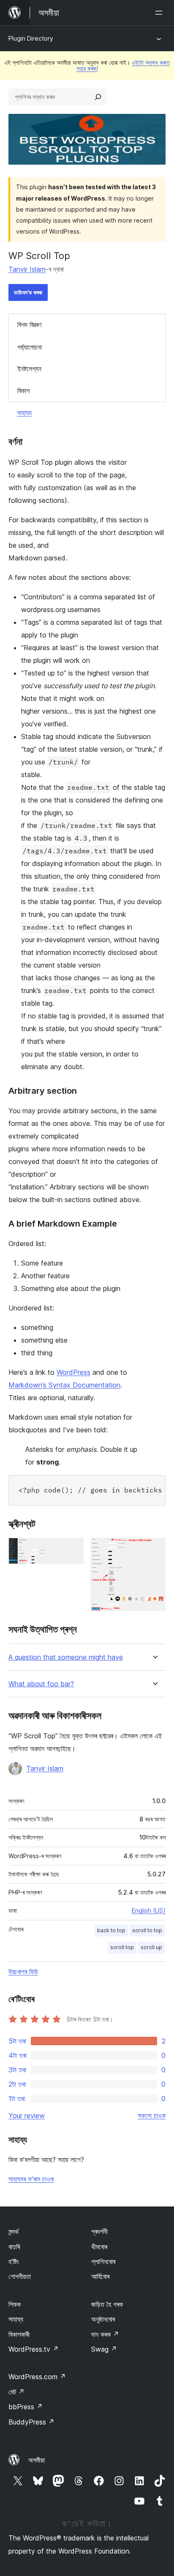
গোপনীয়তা (20, 2276)
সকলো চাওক (152, 2115)
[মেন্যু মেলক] (160, 13)
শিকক (15, 2304)
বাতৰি (14, 2247)
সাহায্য (24, 413)
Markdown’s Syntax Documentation (64, 1385)
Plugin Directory (31, 38)
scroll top (122, 1947)
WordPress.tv (34, 2349)
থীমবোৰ (99, 2247)
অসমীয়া (37, 2460)
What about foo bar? (41, 1684)
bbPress (26, 2407)
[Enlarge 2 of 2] (154, 1549)
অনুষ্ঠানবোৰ (103, 2319)
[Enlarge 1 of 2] (72, 1549)
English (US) (149, 1910)
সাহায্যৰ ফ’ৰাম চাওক (31, 2179)
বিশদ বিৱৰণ (29, 325)
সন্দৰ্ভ (14, 2231)
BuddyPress (31, 2422)
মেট (16, 2392)
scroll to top (147, 1930)
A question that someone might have (66, 1657)
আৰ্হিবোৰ (100, 2276)
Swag (104, 2349)
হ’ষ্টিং (14, 2262)
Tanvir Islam (27, 269)
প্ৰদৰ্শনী (99, 2231)
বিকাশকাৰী (19, 2334)
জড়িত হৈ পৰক (107, 2304)
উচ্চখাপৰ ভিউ (23, 1972)
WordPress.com (37, 2377)
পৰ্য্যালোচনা (30, 347)
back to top (111, 1930)
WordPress (73, 1372)
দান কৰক (105, 2334)
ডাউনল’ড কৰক (28, 292)
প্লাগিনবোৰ (103, 2262)
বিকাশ (23, 391)
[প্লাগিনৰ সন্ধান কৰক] (98, 97)
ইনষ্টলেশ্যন (29, 369)
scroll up (151, 1947)
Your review (27, 2115)
